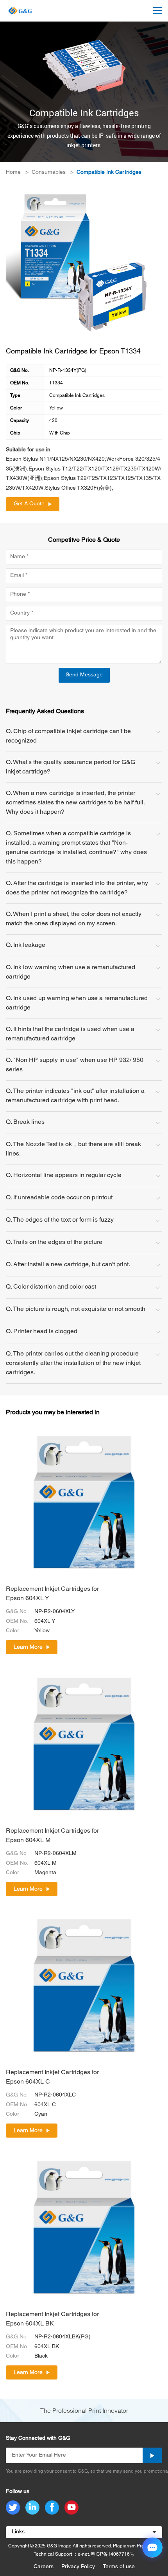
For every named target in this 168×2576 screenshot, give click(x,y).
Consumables (49, 172)
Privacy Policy (78, 2567)
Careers (44, 2567)
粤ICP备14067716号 (113, 2554)
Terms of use (119, 2567)
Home (13, 172)
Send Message (84, 675)
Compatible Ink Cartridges (109, 172)
